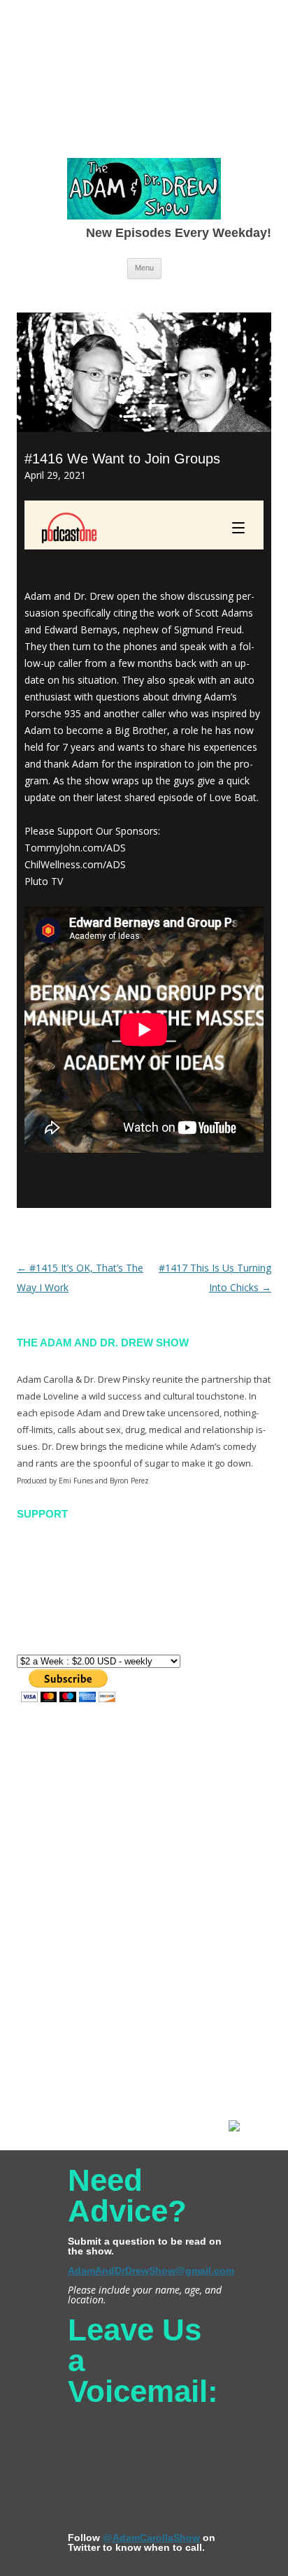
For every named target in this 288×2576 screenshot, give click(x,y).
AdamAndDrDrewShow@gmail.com (151, 2271)
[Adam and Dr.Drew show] (144, 192)
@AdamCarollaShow (151, 2538)
